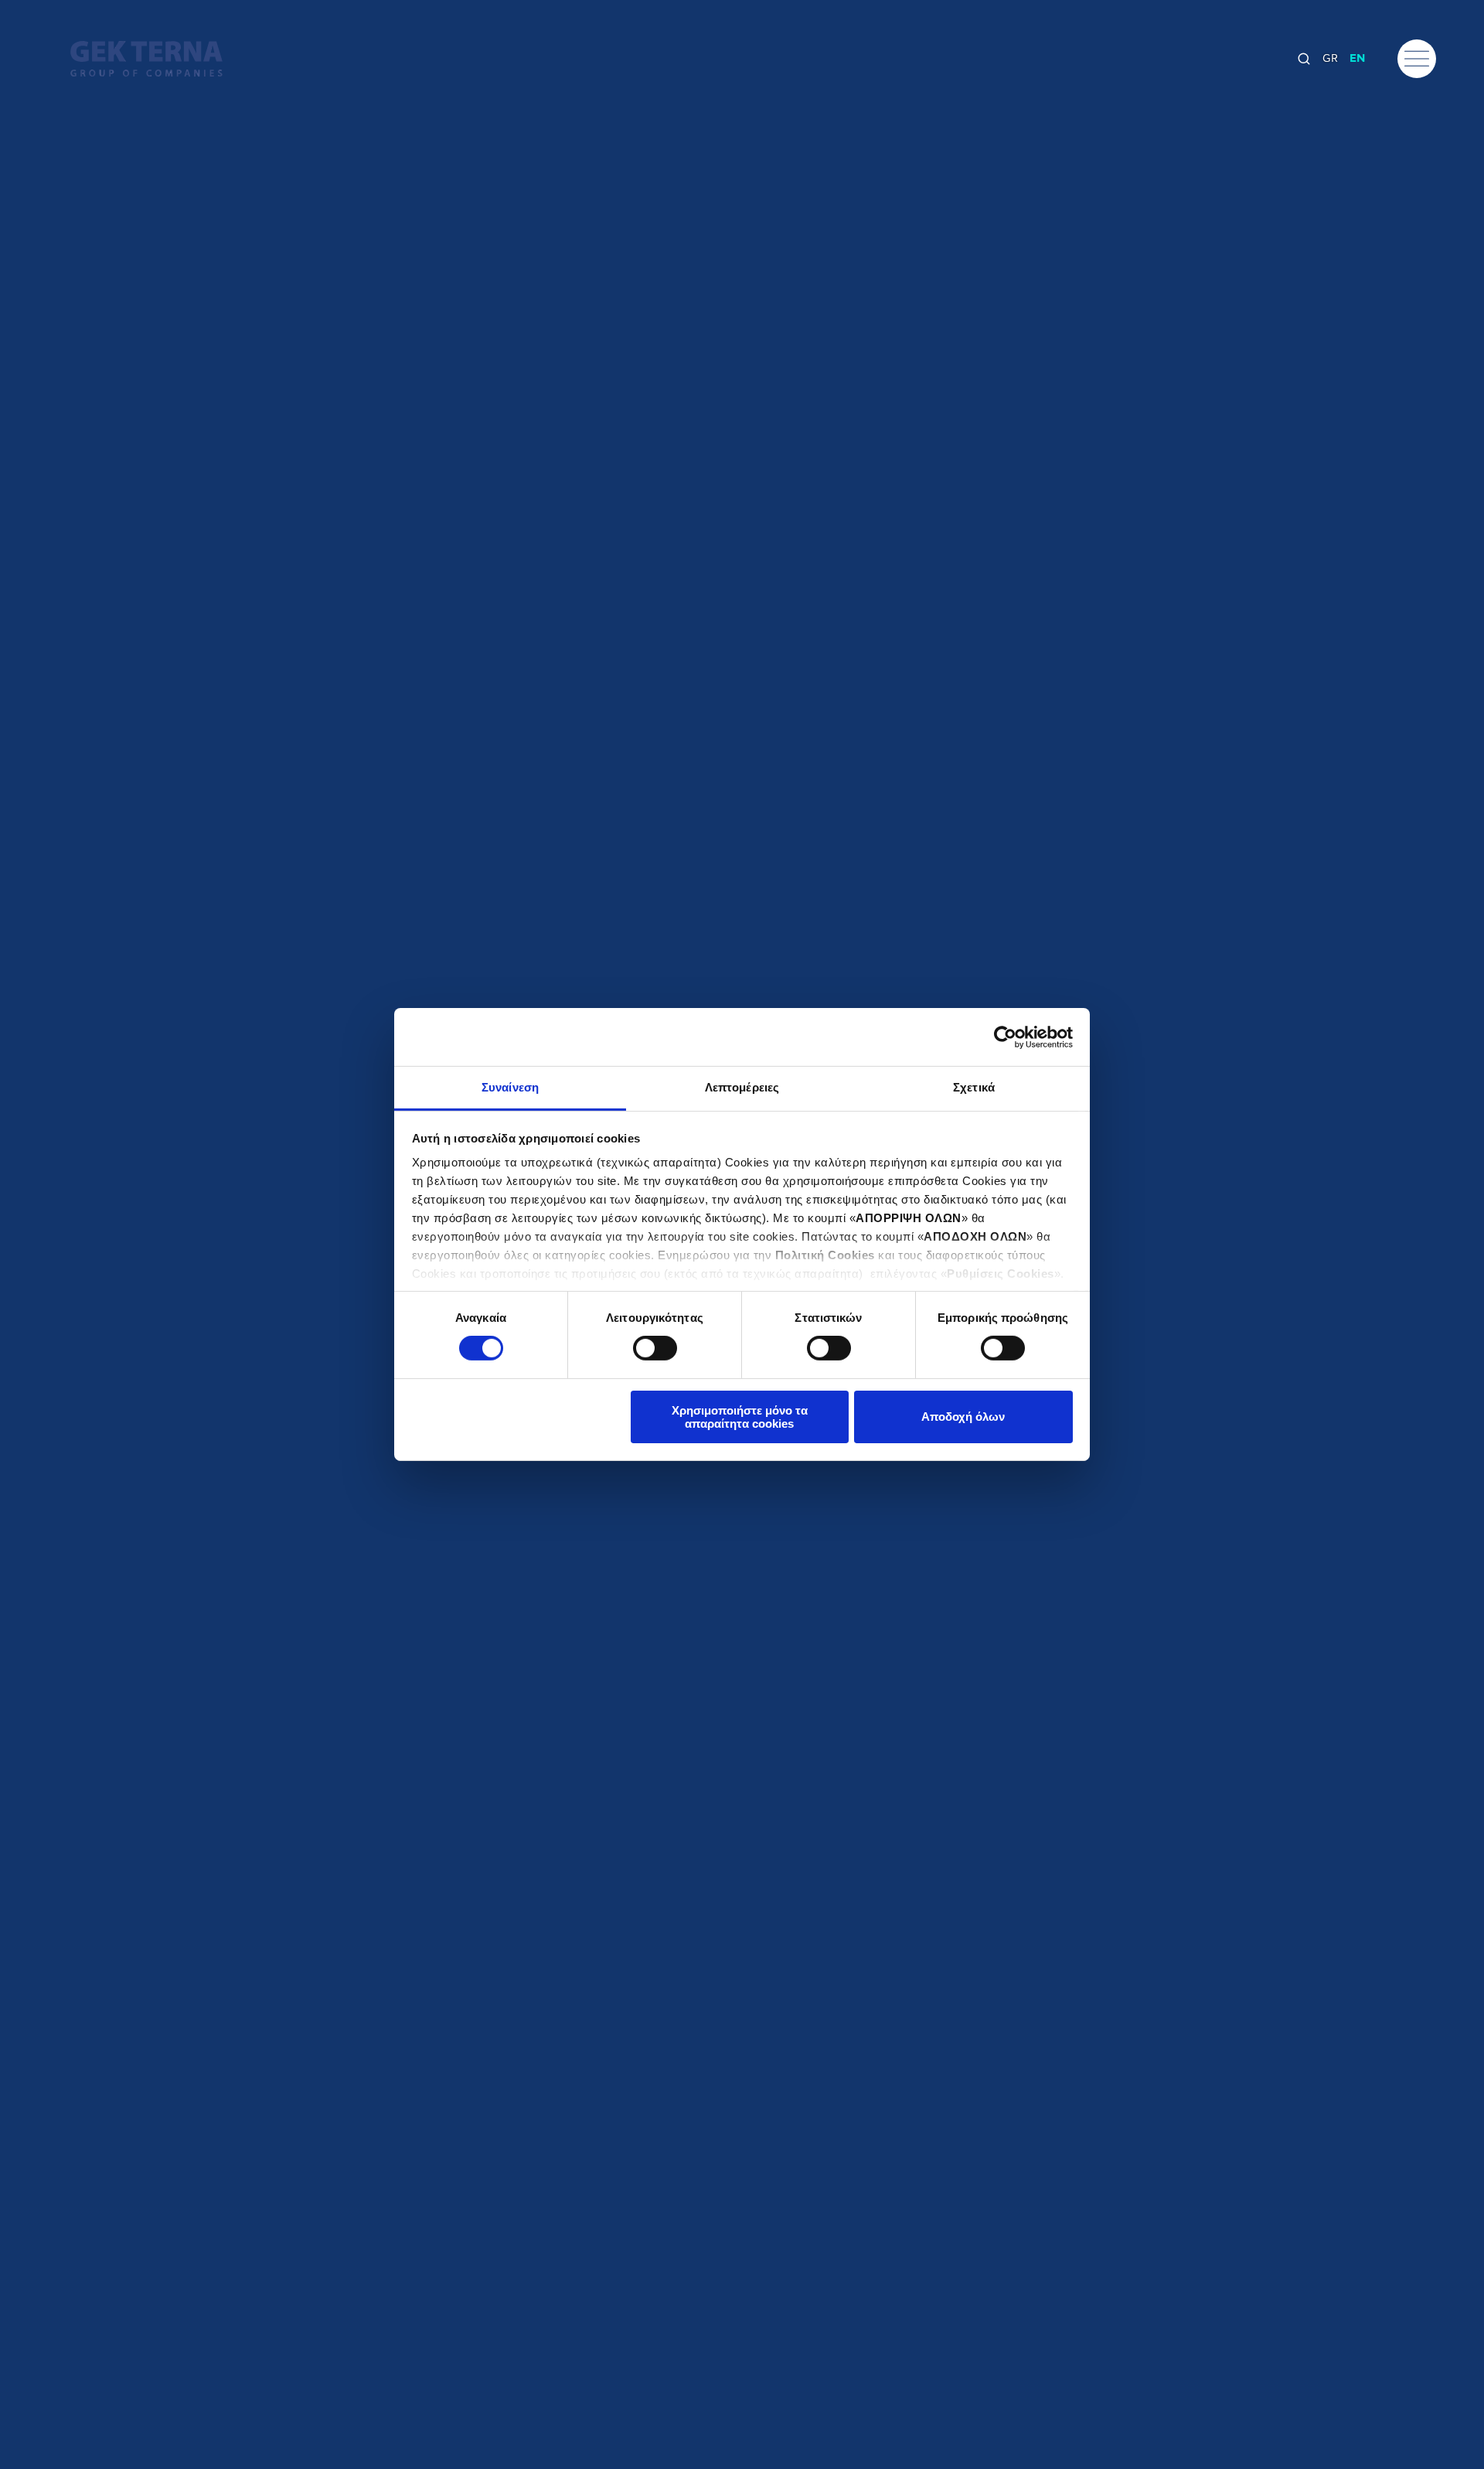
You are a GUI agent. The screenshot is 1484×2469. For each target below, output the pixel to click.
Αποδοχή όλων (963, 1417)
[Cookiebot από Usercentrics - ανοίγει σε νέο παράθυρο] (1005, 1037)
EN (1357, 59)
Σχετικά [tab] (974, 1087)
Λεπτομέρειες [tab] (742, 1087)
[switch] (655, 1348)
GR (1330, 59)
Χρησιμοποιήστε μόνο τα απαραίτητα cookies (740, 1417)
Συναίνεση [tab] (510, 1087)
